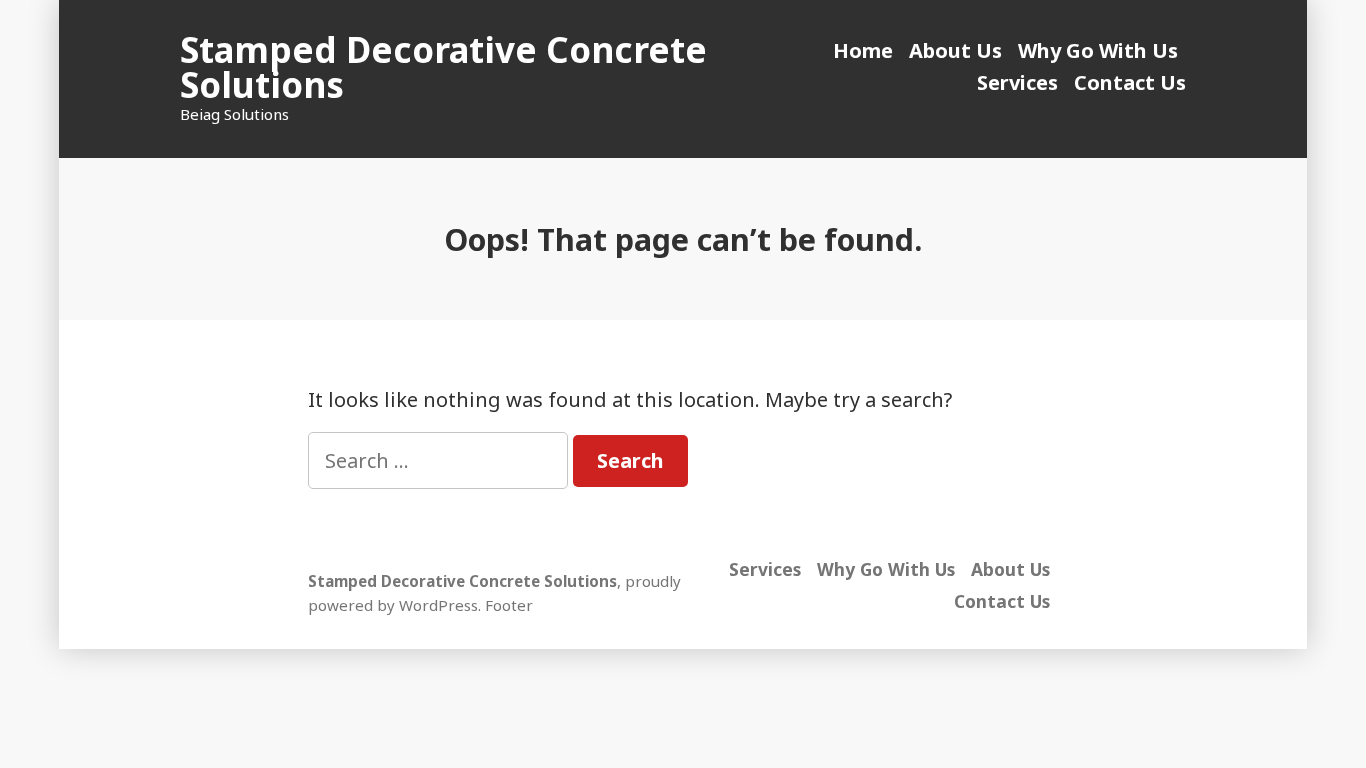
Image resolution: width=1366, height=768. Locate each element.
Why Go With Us (1098, 50)
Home (863, 50)
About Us (955, 50)
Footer (509, 605)
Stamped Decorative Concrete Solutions (443, 67)
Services (1017, 82)
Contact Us (1130, 82)
